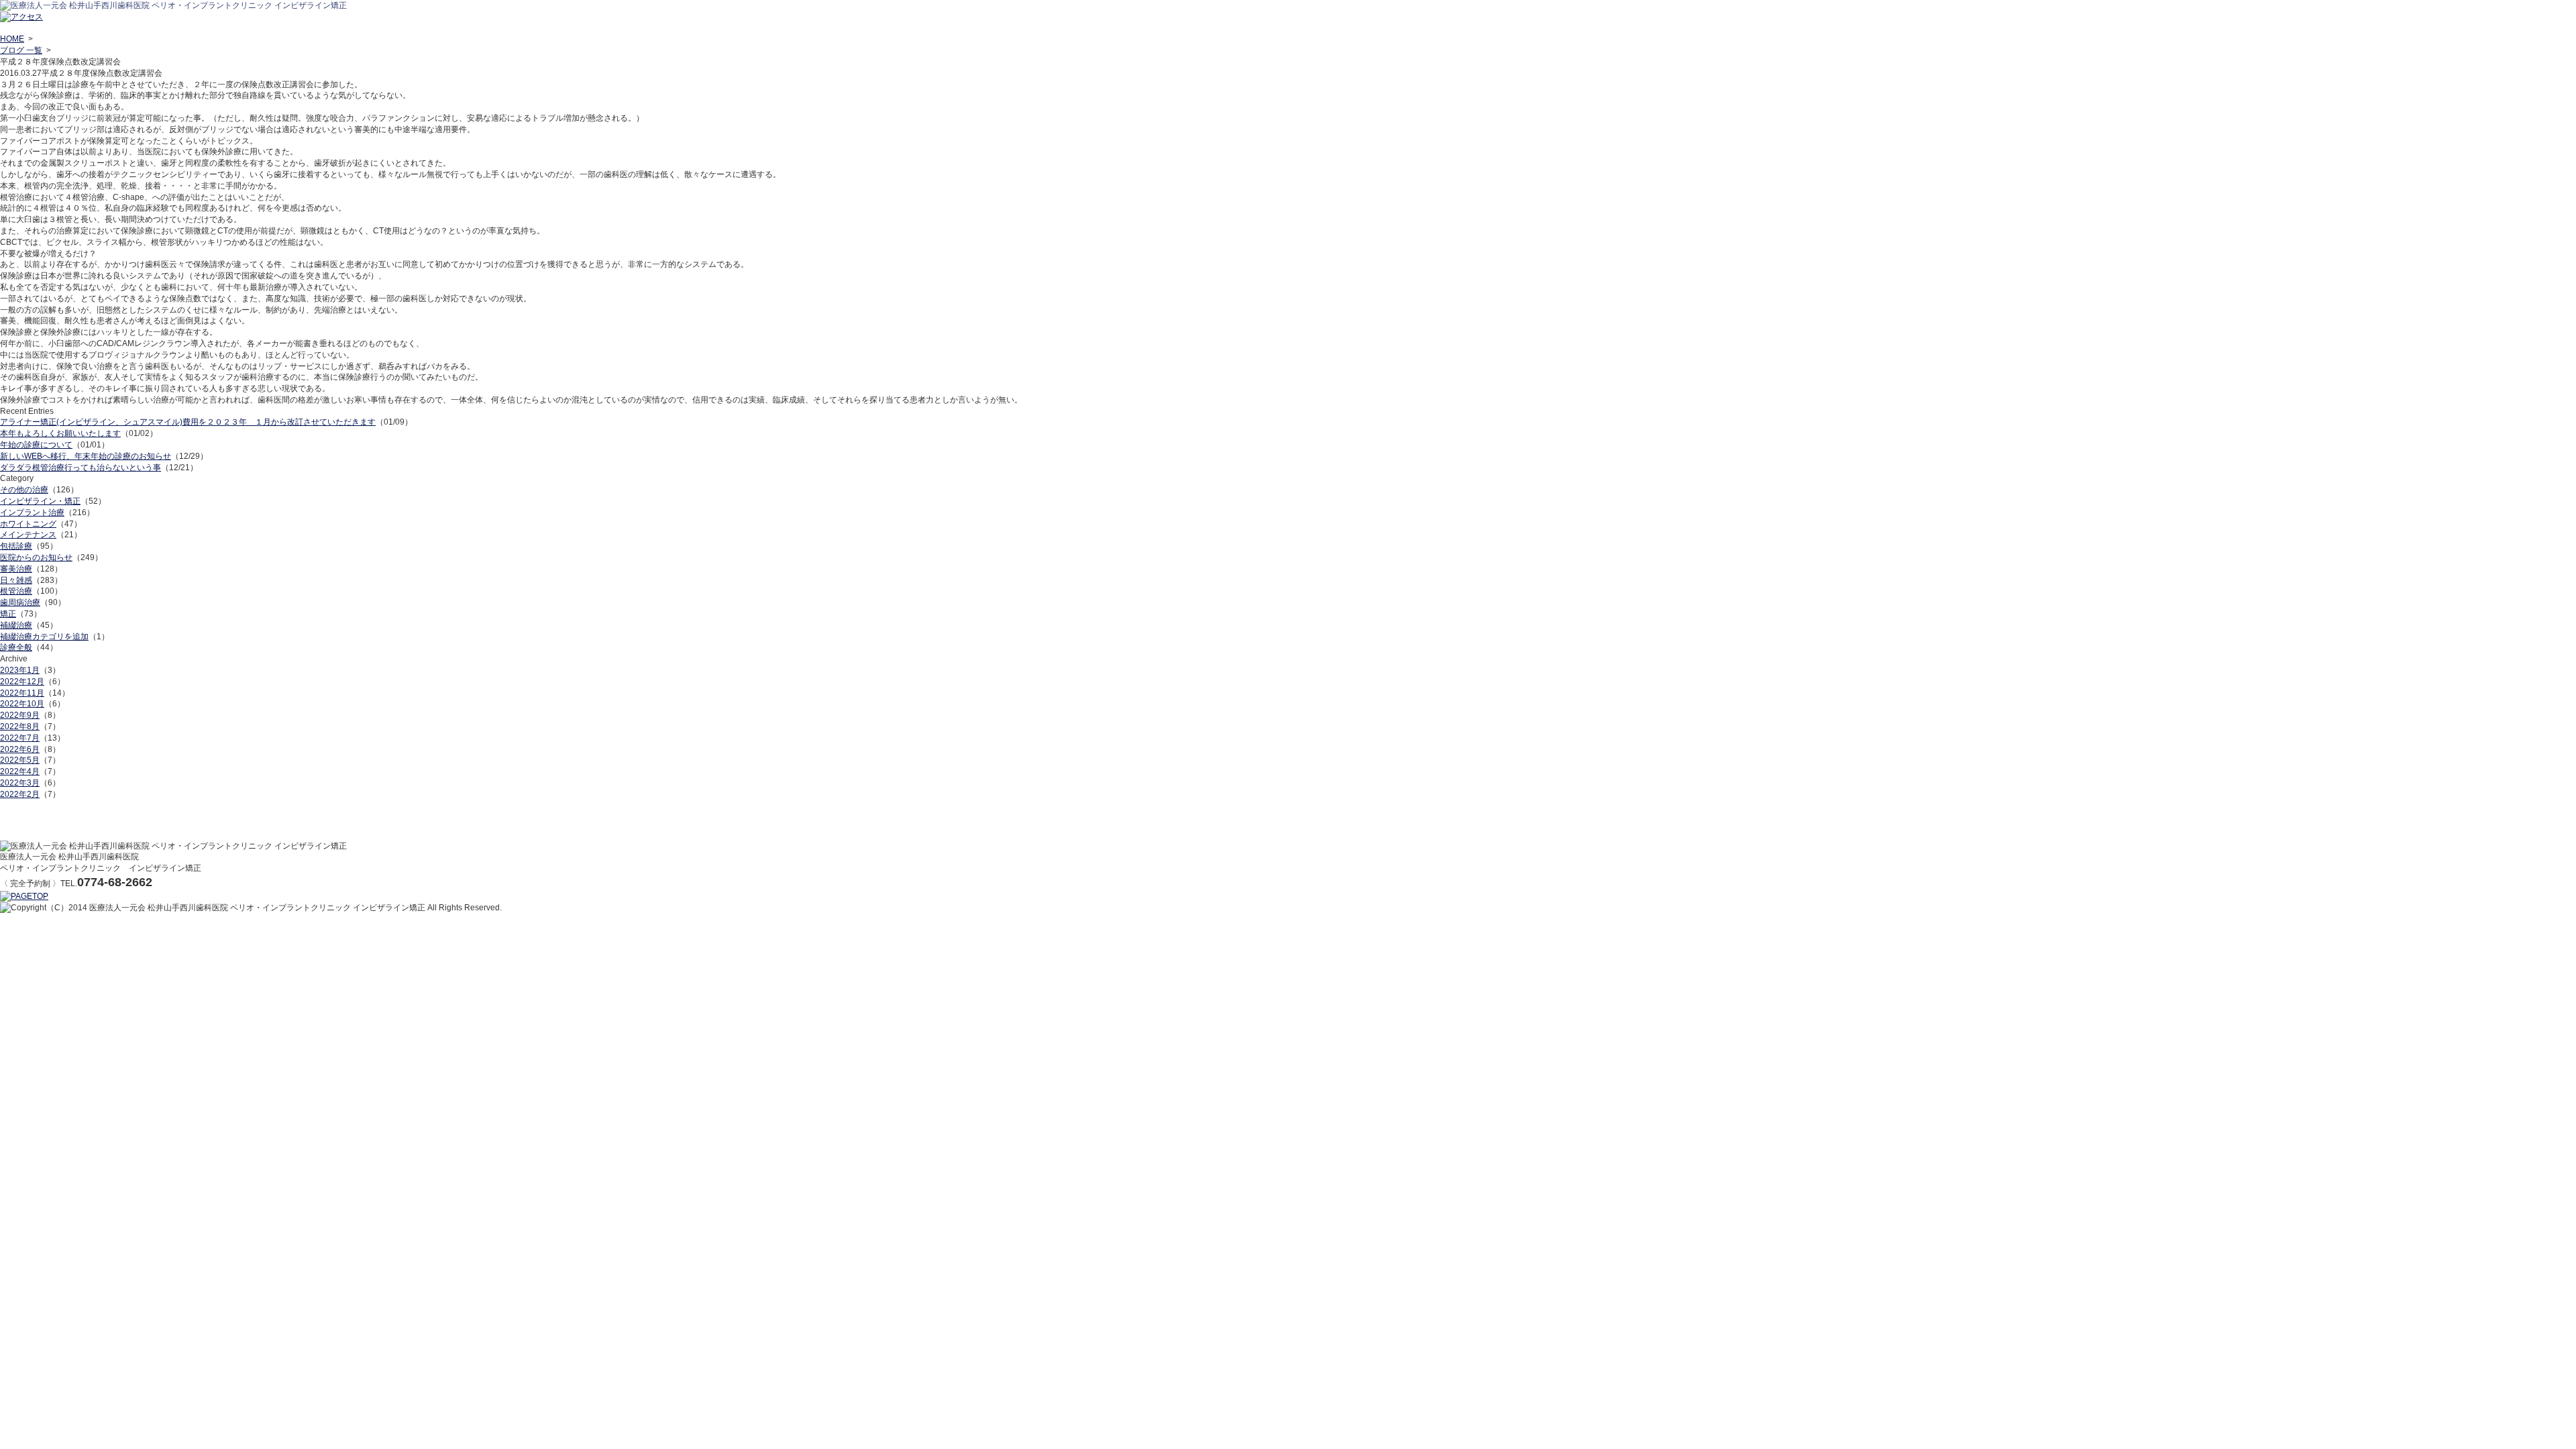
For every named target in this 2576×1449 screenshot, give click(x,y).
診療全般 (16, 647)
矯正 (8, 614)
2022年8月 (20, 727)
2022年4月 (20, 771)
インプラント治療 (32, 513)
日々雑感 (16, 580)
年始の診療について (36, 445)
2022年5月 (20, 760)
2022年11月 (22, 693)
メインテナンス (28, 535)
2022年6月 (20, 749)
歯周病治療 (20, 602)
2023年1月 (20, 670)
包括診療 (16, 546)
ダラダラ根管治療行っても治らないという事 (80, 468)
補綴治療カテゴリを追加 (44, 637)
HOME (12, 39)
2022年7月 (20, 738)
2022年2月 (20, 794)
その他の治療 (24, 490)
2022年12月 (22, 682)
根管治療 (16, 591)
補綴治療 (16, 625)
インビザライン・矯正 (40, 501)
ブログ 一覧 (21, 50)
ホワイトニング (28, 524)
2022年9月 (20, 715)
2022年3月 (20, 783)
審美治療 (16, 569)
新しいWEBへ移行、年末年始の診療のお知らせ (86, 456)
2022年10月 (22, 704)
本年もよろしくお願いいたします (60, 433)
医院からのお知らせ (36, 557)
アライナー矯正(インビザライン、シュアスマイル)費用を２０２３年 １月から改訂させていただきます (188, 422)
